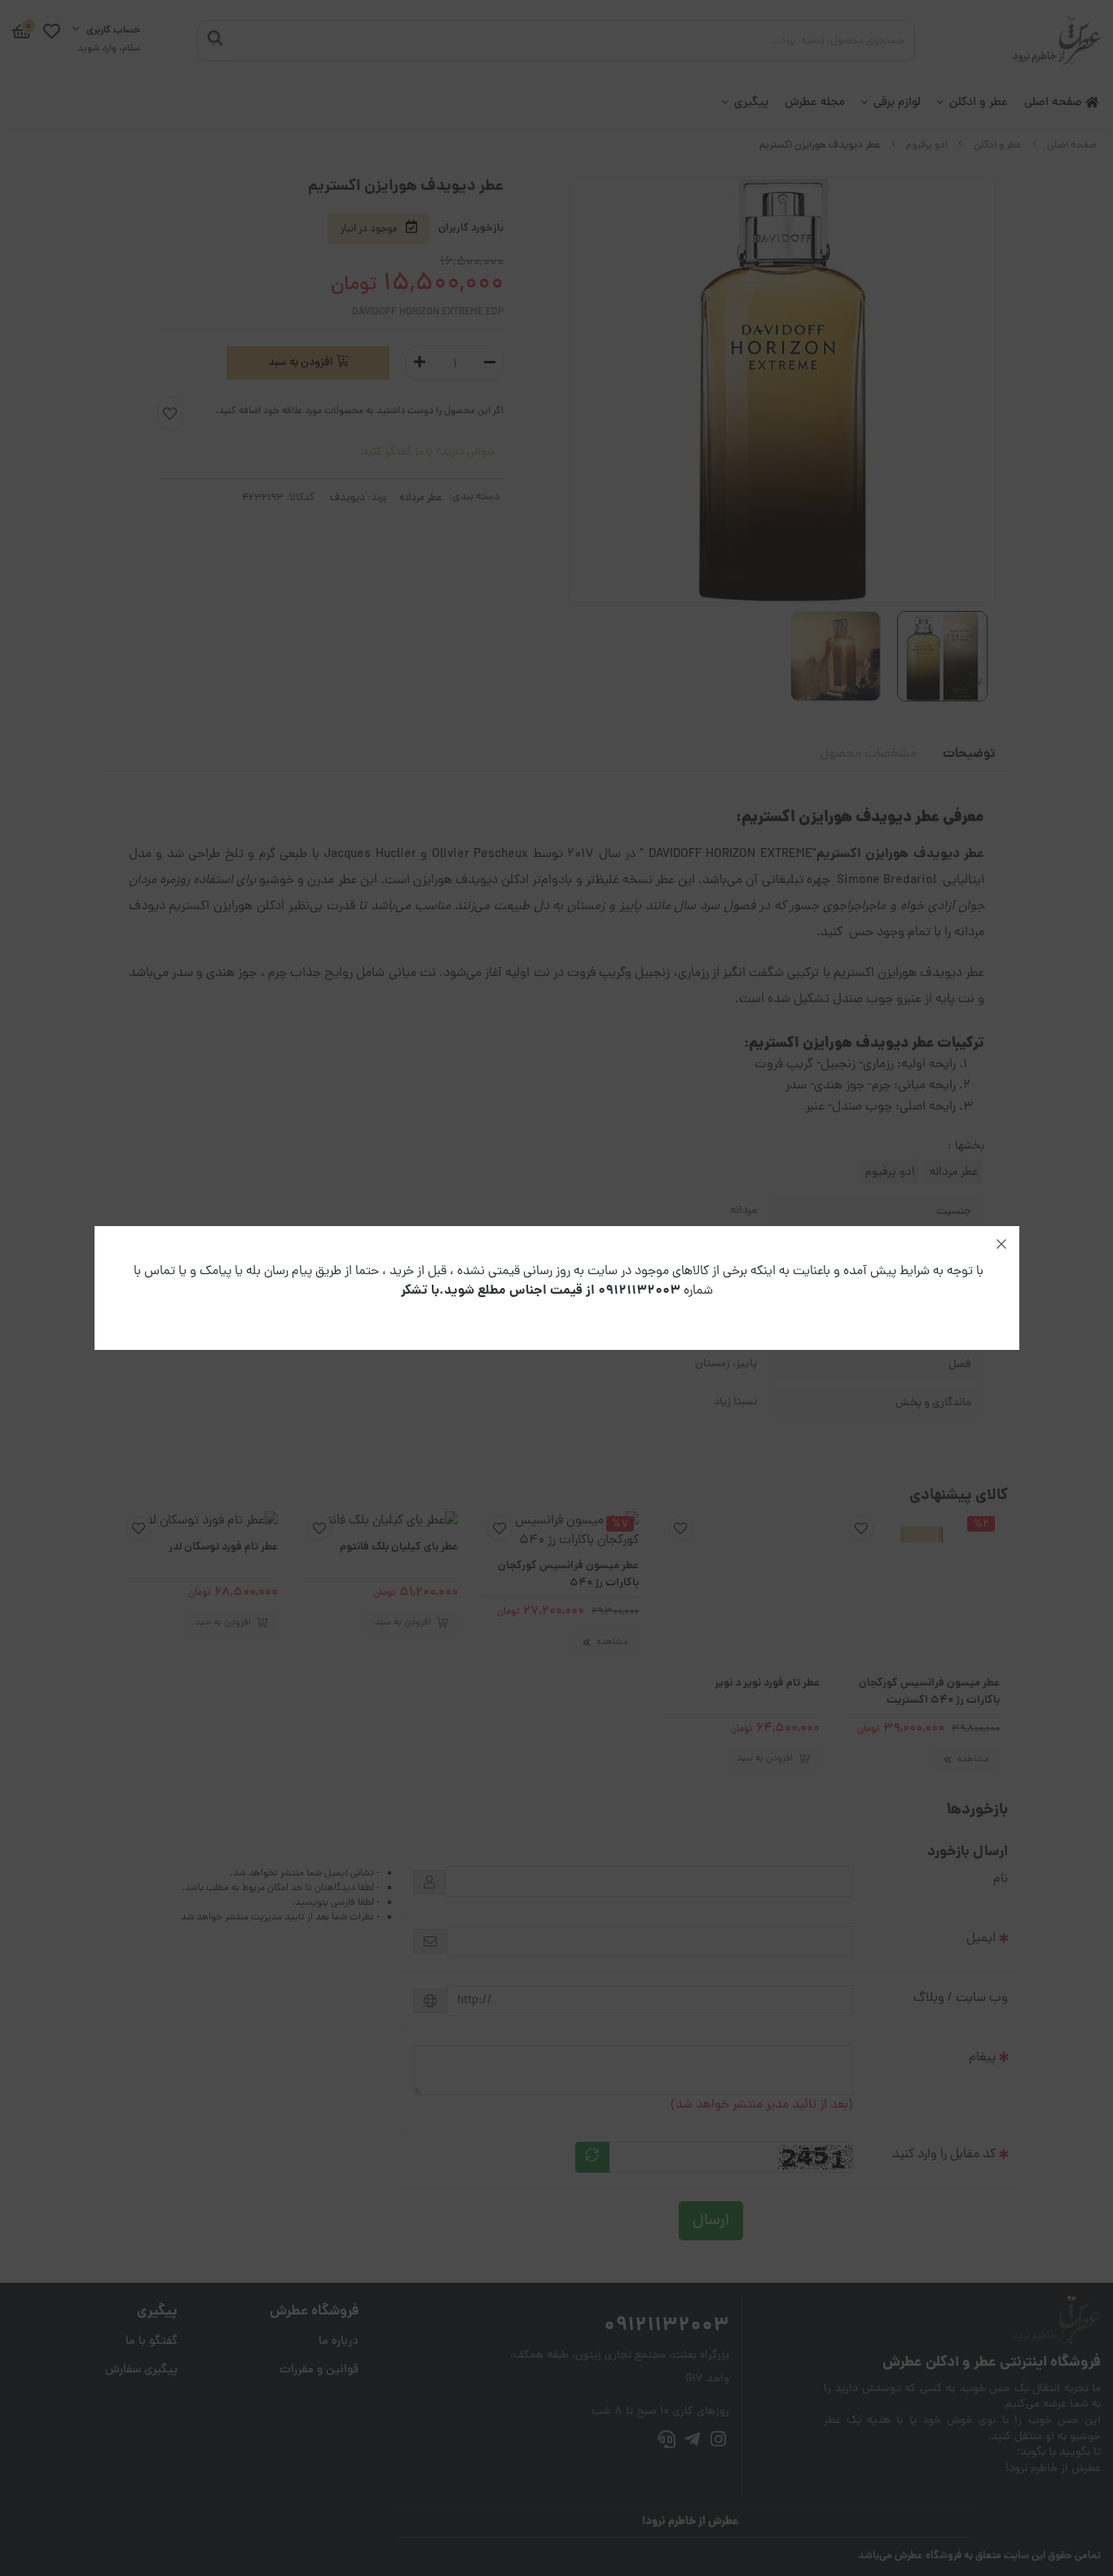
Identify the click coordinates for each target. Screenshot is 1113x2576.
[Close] (1001, 1244)
